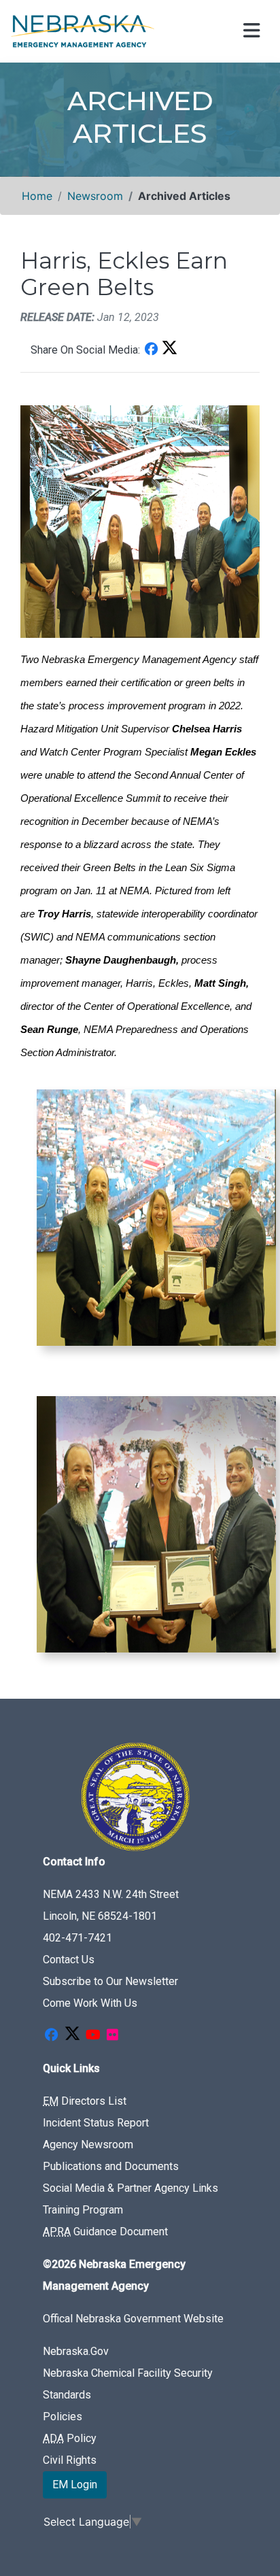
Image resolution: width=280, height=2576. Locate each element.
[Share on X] (169, 350)
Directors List (85, 2101)
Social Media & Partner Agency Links (130, 2188)
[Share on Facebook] (151, 350)
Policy (70, 2438)
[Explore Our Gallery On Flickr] (112, 2036)
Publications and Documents (111, 2166)
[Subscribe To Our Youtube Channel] (93, 2036)
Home (37, 196)
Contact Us (69, 1960)
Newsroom (95, 196)
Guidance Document (105, 2232)
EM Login (75, 2485)
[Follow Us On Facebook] (51, 2036)
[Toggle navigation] (250, 31)
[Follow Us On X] (72, 2036)
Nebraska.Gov (76, 2351)
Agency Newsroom (88, 2145)
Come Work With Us (90, 2003)
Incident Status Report (96, 2123)
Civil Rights (70, 2460)
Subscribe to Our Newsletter (110, 1981)
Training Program (83, 2210)
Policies (63, 2417)
